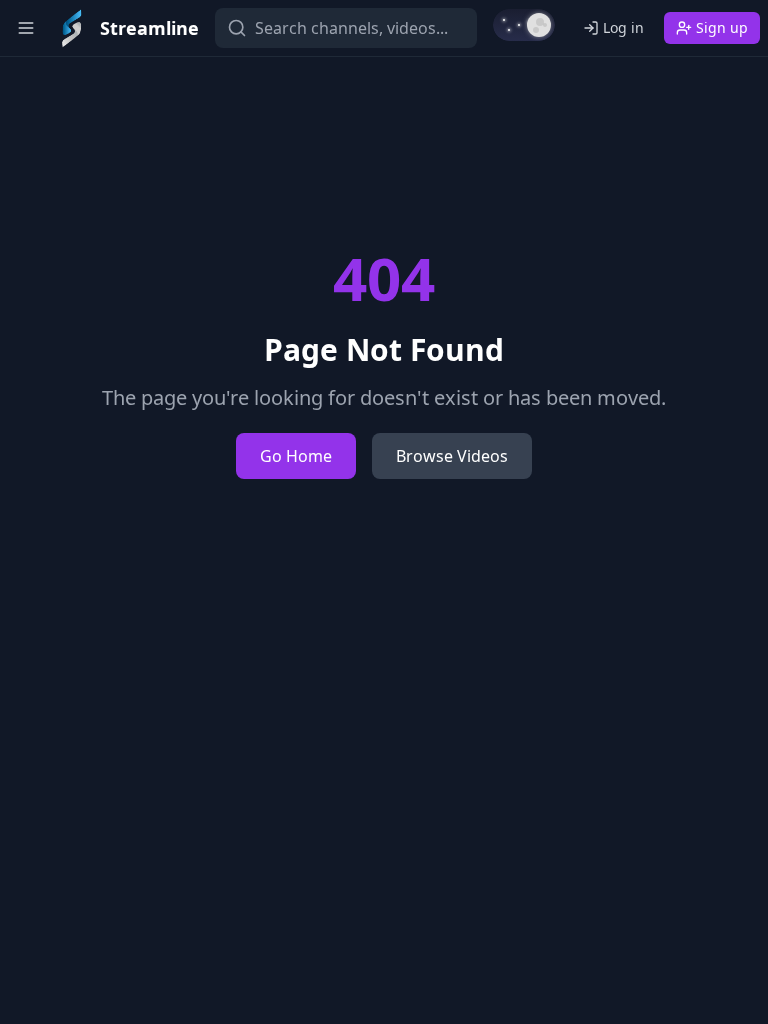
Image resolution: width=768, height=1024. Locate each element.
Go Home (296, 456)
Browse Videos (452, 456)
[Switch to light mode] (524, 25)
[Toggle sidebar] (26, 28)
